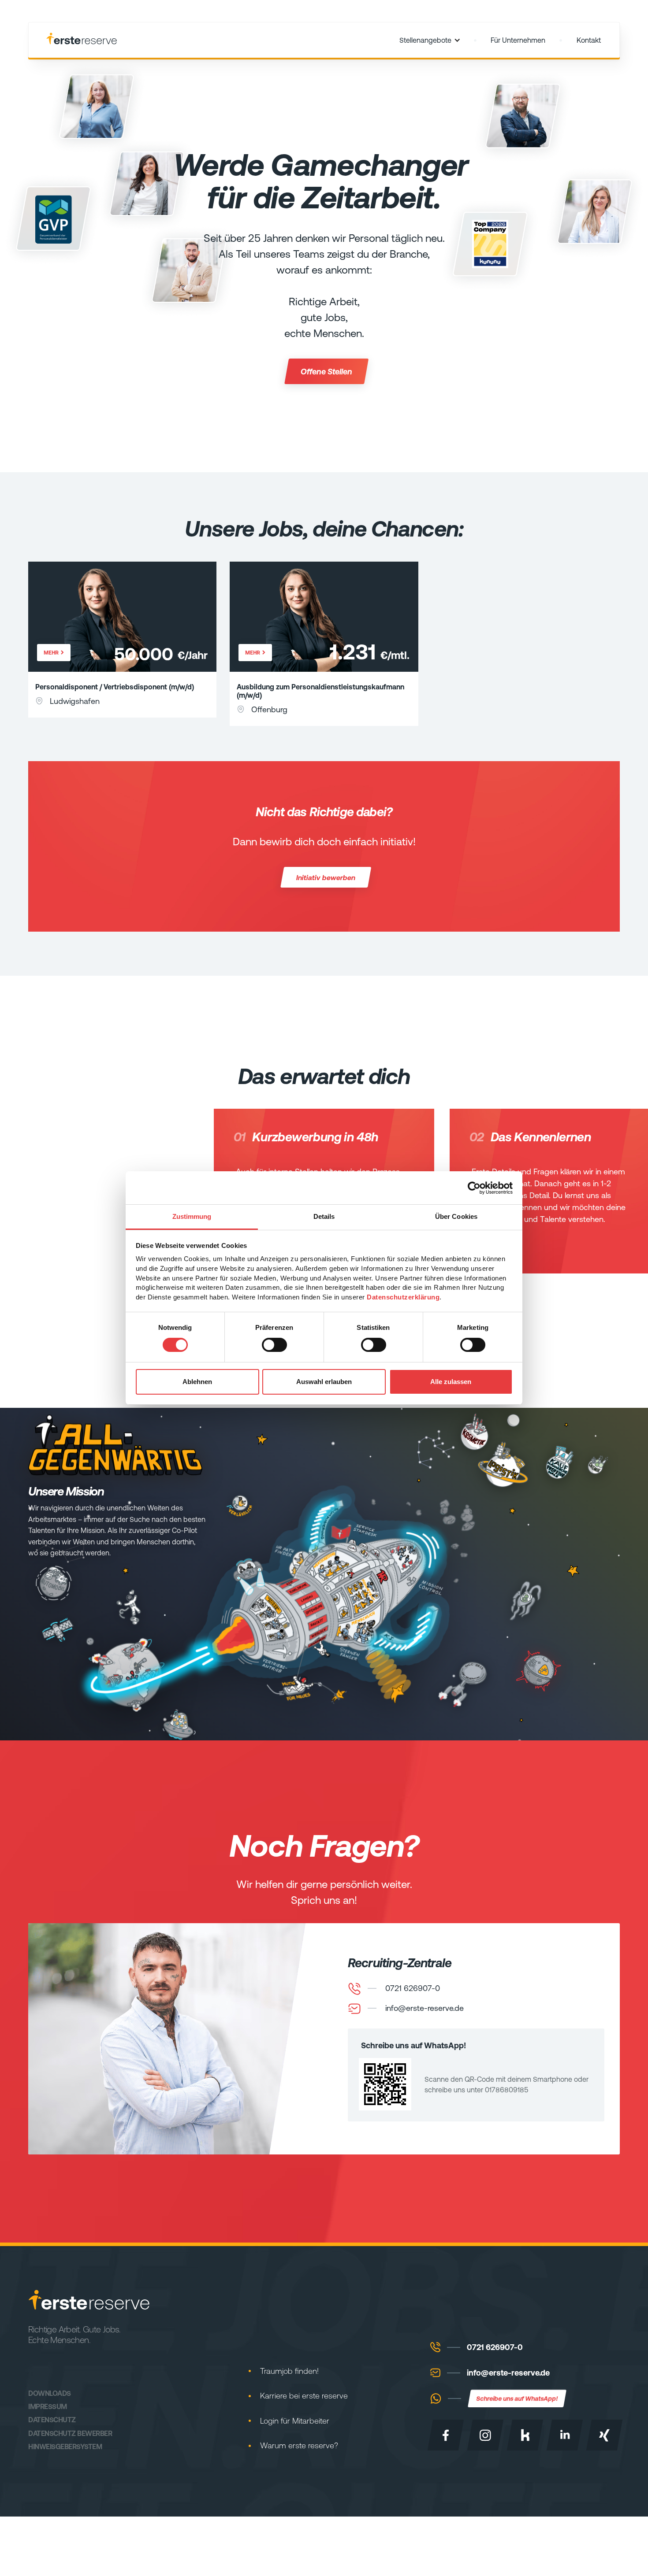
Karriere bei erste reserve (304, 2396)
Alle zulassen (451, 1382)
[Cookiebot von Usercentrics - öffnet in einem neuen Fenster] (474, 1188)
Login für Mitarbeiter (295, 2421)
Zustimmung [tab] (192, 1216)
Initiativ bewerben (326, 877)
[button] (430, 40)
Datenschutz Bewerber (70, 2433)
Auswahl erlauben (324, 1382)
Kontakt (589, 40)
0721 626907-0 (495, 2347)
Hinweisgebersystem (65, 2446)
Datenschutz (52, 2419)
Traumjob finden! (289, 2371)
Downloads (50, 2393)
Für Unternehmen (518, 40)
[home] (82, 40)
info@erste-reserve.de (508, 2373)
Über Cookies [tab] (456, 1216)
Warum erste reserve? (299, 2445)
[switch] (274, 1345)
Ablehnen (197, 1382)
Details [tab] (324, 1216)
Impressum (48, 2406)
